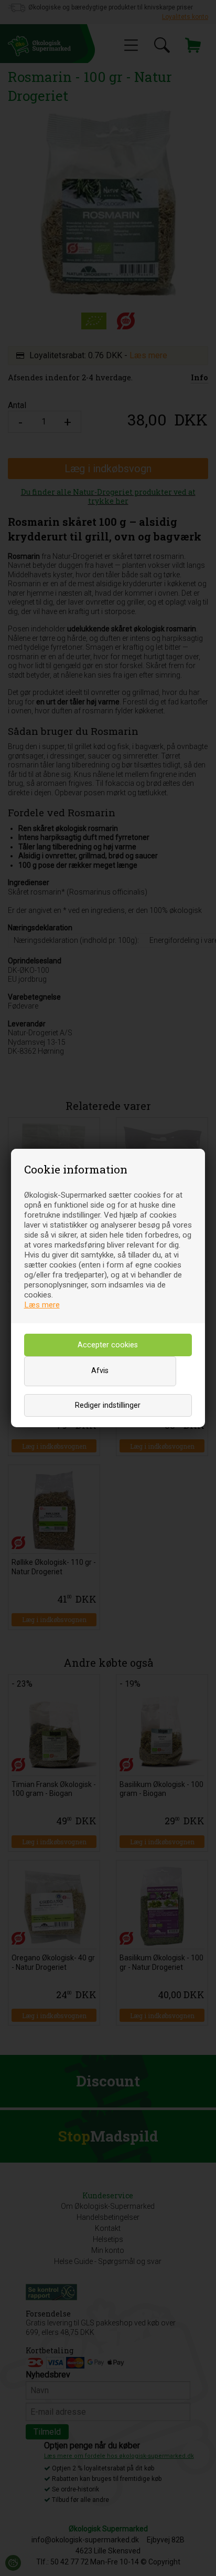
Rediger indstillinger (108, 1405)
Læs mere (42, 1305)
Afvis (100, 1371)
